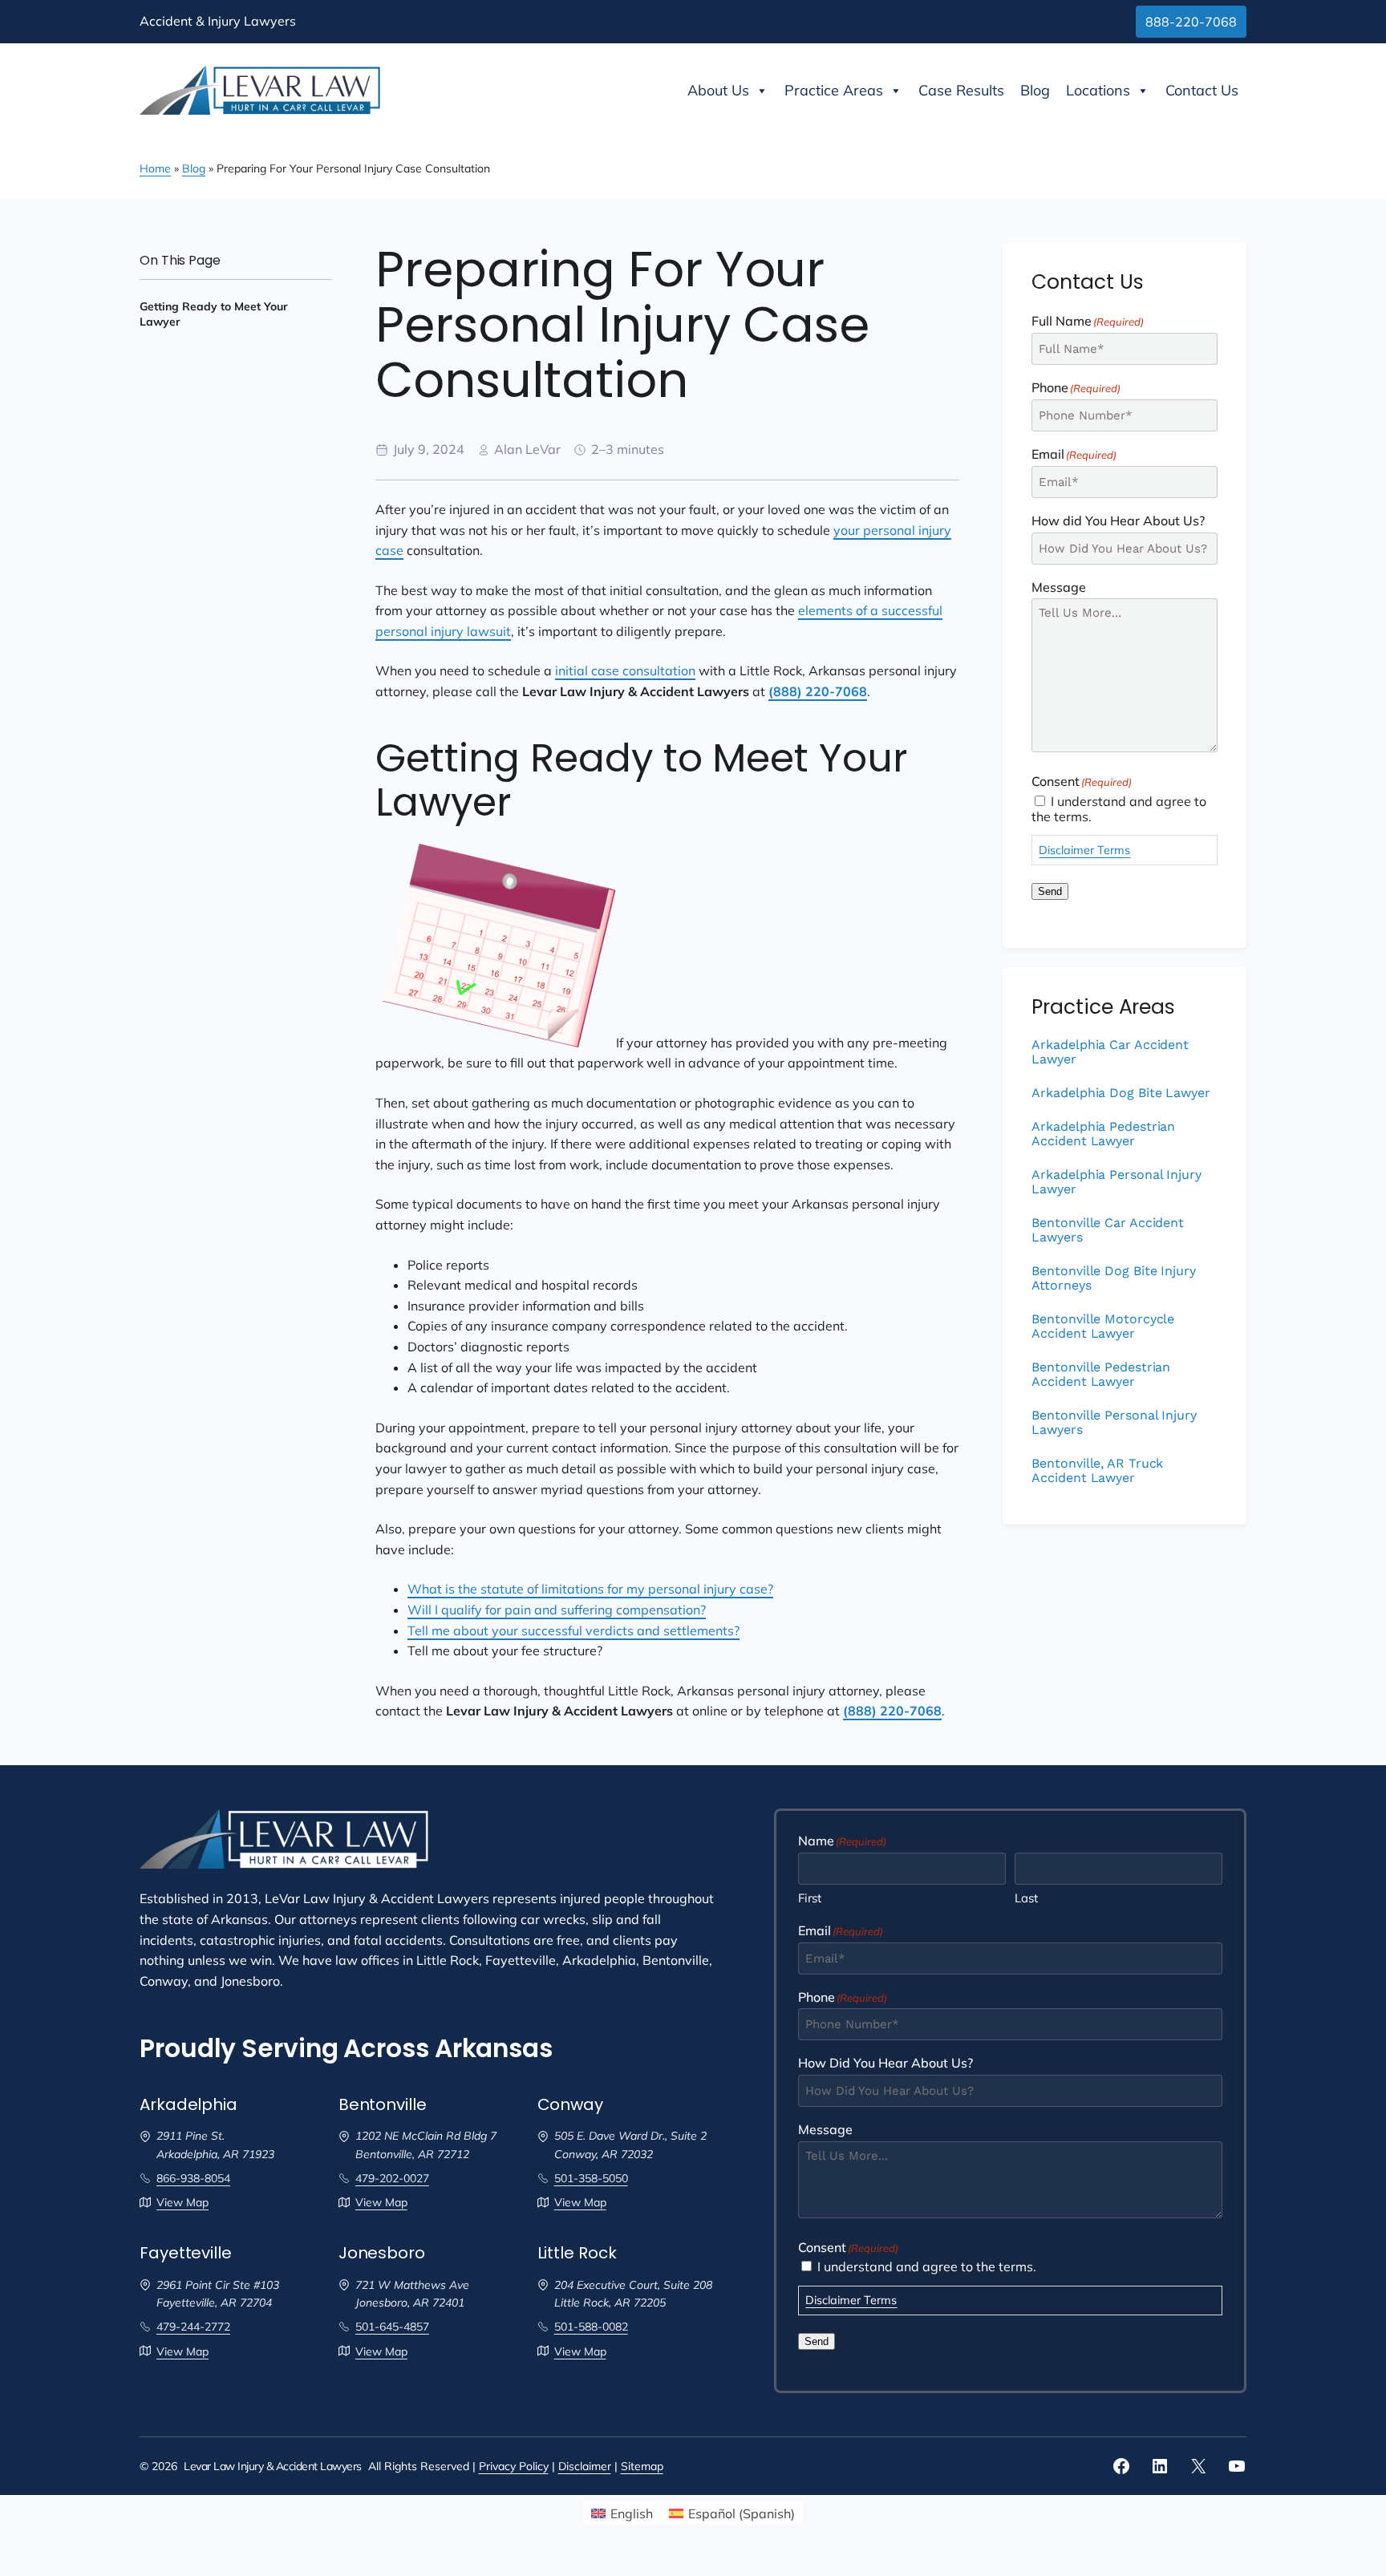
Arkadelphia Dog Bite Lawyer (1121, 1093)
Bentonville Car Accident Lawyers (1108, 1230)
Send (1050, 891)
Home (155, 168)
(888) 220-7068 (818, 691)
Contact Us (1202, 90)
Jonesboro (382, 2253)
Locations (1098, 90)
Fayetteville (186, 2253)
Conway (570, 2105)
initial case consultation (625, 670)
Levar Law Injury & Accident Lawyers (273, 2466)
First (810, 1898)
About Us (718, 90)
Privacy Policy (514, 2466)
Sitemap (642, 2466)
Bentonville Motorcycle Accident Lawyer (1103, 1326)
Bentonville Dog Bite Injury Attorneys (1113, 1278)
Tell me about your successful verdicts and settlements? (573, 1630)
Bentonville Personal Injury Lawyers (1114, 1423)
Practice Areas (834, 90)
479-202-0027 (392, 2178)
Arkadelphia (188, 2105)
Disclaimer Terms (1084, 850)
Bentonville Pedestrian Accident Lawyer (1101, 1375)
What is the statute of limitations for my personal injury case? (590, 1589)
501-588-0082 (591, 2327)
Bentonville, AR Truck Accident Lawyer (1097, 1471)
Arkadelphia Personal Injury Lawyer (1116, 1182)
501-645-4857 (392, 2327)
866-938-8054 (193, 2178)
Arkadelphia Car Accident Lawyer (1110, 1052)
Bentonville (383, 2105)
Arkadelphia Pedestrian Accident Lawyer (1103, 1134)
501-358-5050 (591, 2178)
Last (1026, 1898)
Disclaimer (585, 2466)
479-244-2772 (193, 2327)
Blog (1035, 90)
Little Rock (577, 2253)
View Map (182, 2202)
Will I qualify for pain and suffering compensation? (557, 1610)
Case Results (961, 90)
